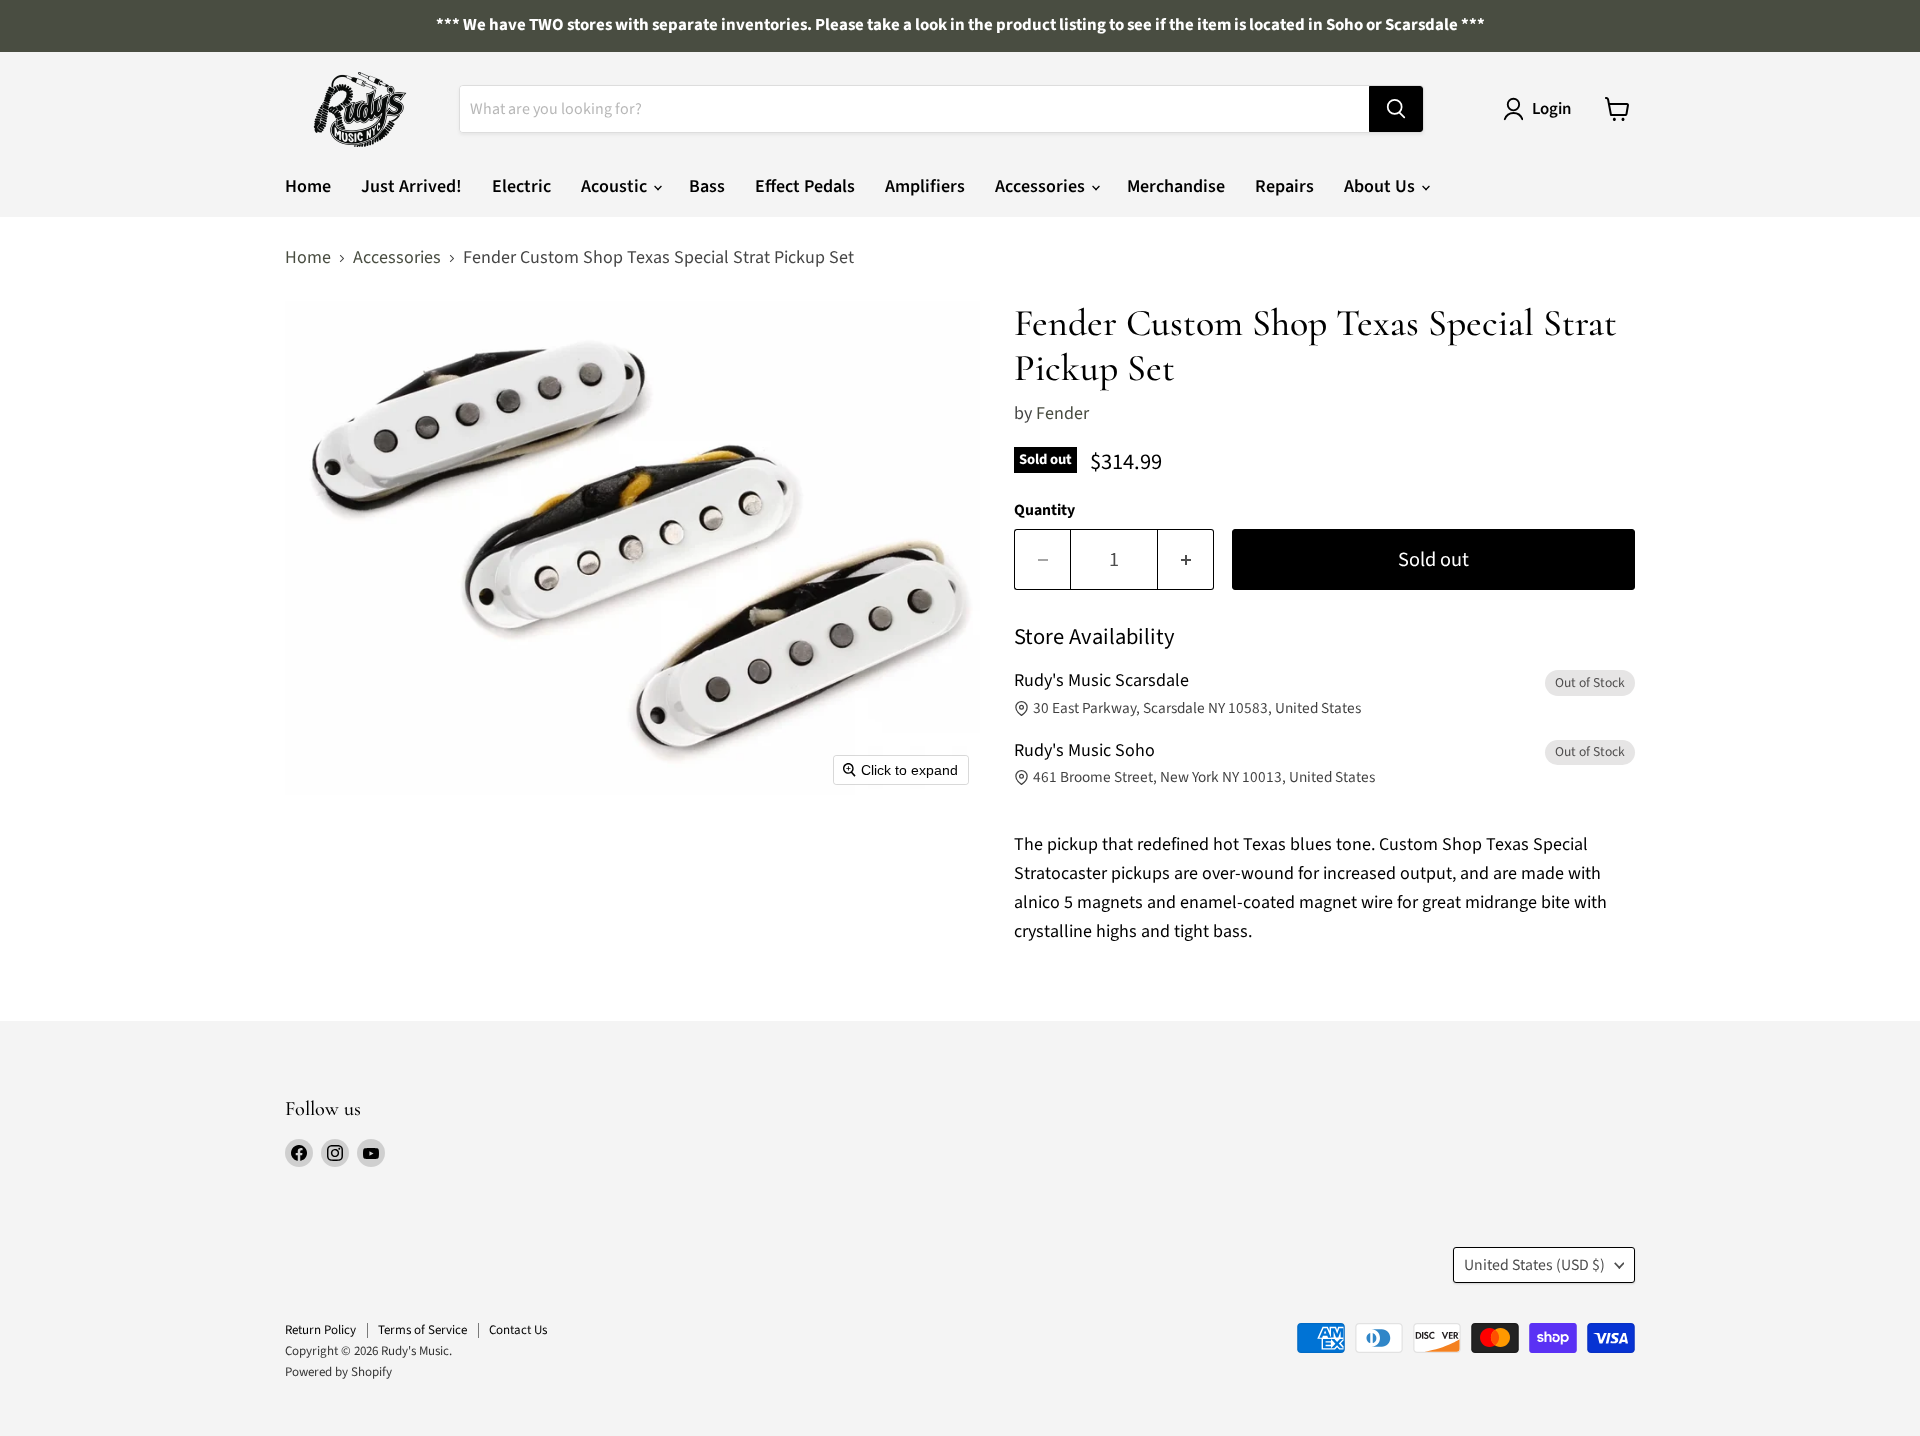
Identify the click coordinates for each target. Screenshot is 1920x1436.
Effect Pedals (805, 186)
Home (308, 186)
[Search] (1396, 109)
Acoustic (616, 186)
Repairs (1284, 186)
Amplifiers (925, 186)
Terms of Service (422, 1330)
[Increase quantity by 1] (1186, 559)
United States (1534, 1265)
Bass (707, 186)
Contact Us (518, 1330)
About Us (1381, 186)
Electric (521, 186)
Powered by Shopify (338, 1372)
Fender (1062, 413)
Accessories (1042, 186)
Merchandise (1176, 186)
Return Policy (320, 1330)
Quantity (1044, 510)
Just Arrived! (411, 186)
